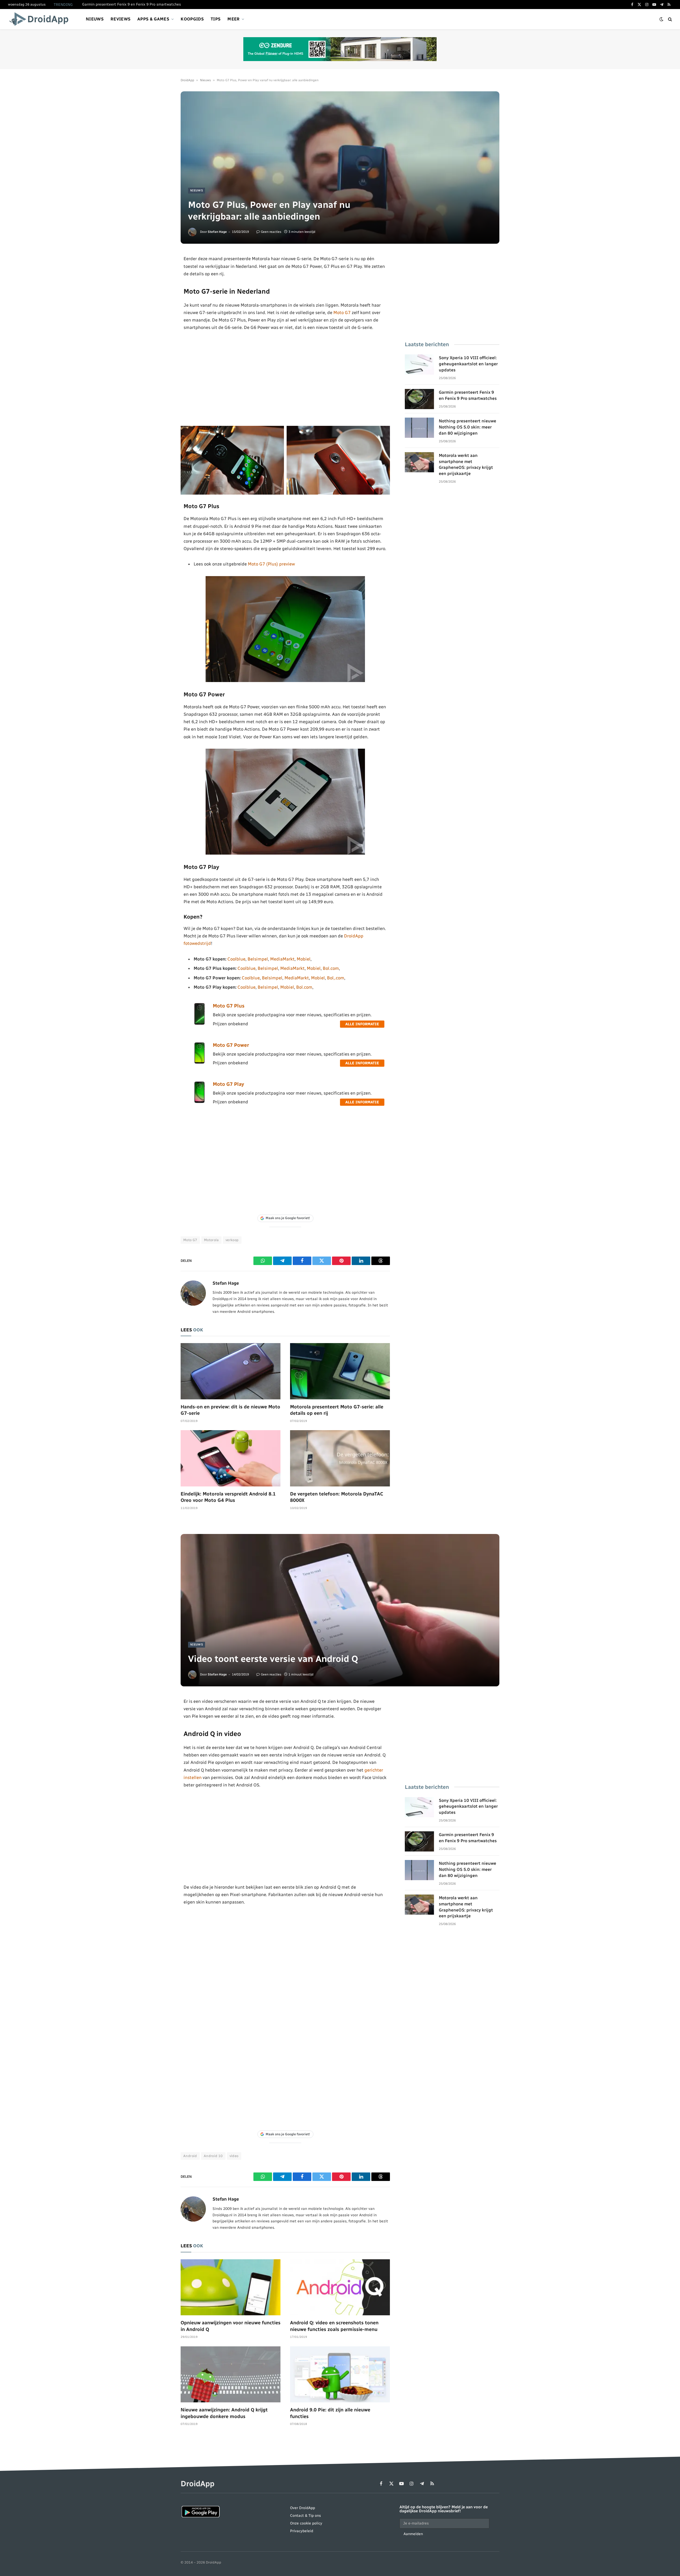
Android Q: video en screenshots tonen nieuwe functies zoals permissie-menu (334, 2326)
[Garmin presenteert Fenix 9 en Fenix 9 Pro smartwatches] (419, 399)
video (234, 2156)
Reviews (120, 19)
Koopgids (192, 19)
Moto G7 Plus (229, 1006)
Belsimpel (258, 959)
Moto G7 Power (231, 1045)
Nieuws (95, 19)
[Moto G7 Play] (199, 1102)
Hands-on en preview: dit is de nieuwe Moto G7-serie (230, 1410)
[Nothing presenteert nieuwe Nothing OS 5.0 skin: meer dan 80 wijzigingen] (419, 428)
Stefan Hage (217, 232)
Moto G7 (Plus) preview (271, 564)
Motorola (211, 1240)
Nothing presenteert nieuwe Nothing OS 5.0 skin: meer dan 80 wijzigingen (467, 427)
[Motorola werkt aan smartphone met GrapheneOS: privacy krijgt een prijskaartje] (419, 462)
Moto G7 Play (228, 1084)
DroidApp (187, 80)
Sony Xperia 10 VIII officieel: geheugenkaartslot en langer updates (468, 364)
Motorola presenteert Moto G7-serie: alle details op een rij (337, 1410)
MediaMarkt (282, 959)
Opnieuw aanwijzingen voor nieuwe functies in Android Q (231, 2326)
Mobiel (304, 959)
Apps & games (153, 19)
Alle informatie (362, 1024)
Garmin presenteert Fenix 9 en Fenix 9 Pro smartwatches (131, 4)
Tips (216, 19)
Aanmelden (413, 2534)
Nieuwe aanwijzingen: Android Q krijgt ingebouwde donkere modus (224, 2413)
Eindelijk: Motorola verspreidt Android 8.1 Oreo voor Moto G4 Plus (228, 1497)
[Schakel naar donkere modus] (661, 19)
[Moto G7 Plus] (199, 1023)
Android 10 (213, 2156)
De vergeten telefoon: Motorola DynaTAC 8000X (337, 1497)
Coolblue (236, 959)
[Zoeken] (670, 19)
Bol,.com (336, 978)
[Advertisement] (285, 379)
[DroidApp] (41, 19)
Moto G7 (342, 312)
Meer (233, 19)
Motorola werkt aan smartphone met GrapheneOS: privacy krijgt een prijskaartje (466, 465)
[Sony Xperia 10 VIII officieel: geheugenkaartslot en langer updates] (419, 365)
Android (190, 2156)
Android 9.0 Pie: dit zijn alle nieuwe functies (330, 2413)
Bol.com (331, 968)
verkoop (232, 1240)
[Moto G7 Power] (199, 1062)
